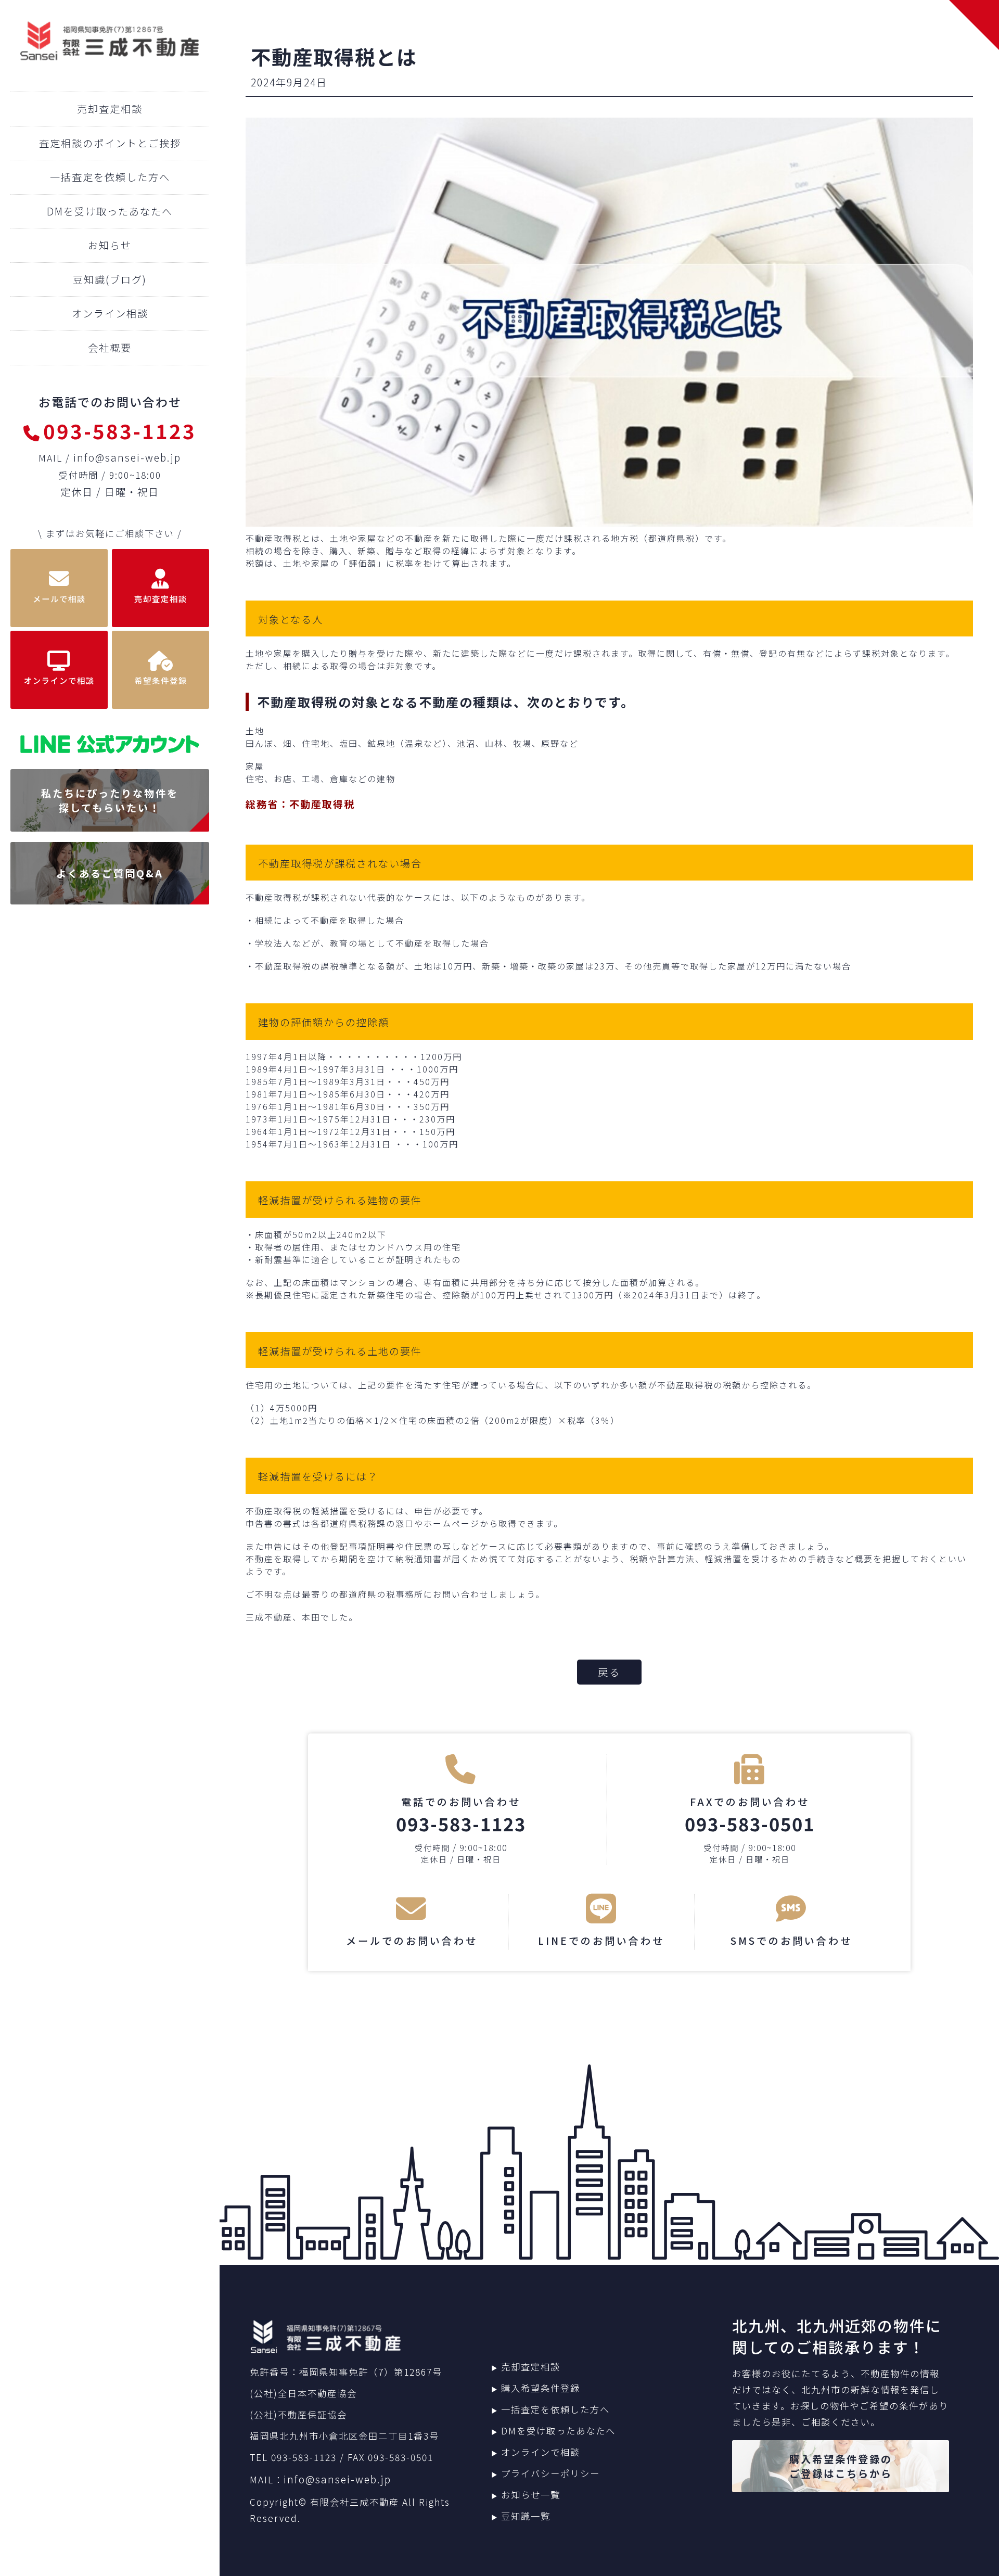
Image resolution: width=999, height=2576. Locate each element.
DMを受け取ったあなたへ (110, 211)
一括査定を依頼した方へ (110, 177)
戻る (609, 1672)
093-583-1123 (120, 430)
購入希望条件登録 (541, 2388)
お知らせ (110, 245)
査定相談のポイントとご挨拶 (110, 143)
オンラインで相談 (541, 2452)
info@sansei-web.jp (127, 457)
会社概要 (110, 348)
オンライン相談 (110, 313)
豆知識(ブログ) (110, 279)
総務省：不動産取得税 (300, 804)
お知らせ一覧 (531, 2495)
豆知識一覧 (526, 2516)
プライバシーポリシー (550, 2473)
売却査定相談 (110, 109)
